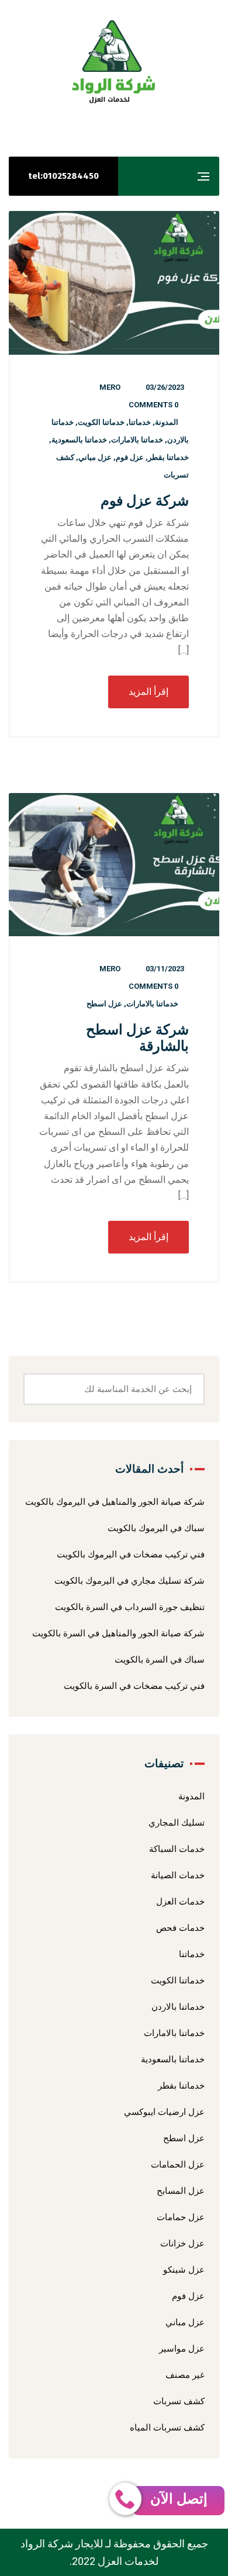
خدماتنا (140, 422)
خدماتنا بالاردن (178, 2007)
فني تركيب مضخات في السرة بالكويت (134, 1686)
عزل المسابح (181, 2191)
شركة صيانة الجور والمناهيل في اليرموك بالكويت (115, 1502)
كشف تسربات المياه (167, 2428)
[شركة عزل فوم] (114, 283)
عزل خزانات (182, 2243)
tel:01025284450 (63, 176)
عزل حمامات (181, 2217)
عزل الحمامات (178, 2165)
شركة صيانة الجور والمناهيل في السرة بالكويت (118, 1633)
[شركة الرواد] (114, 62)
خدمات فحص (180, 1928)
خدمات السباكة (177, 1849)
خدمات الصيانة (178, 1875)
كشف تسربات (179, 2401)
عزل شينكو (184, 2270)
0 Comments (153, 405)
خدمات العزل (180, 1902)
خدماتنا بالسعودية (79, 440)
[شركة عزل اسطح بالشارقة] (114, 865)
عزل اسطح (104, 1004)
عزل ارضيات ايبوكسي (164, 2112)
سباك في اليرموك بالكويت (156, 1528)
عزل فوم (130, 457)
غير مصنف (185, 2375)
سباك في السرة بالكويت (160, 1660)
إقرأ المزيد (148, 692)
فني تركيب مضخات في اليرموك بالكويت (131, 1554)
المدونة (167, 422)
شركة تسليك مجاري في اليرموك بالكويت (129, 1581)
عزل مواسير (182, 2349)
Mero (110, 387)
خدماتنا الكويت (101, 422)
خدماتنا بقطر (168, 457)
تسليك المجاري (177, 1823)
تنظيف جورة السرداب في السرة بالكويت (130, 1607)
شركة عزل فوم (145, 501)
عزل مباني (95, 457)
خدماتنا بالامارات (137, 440)
